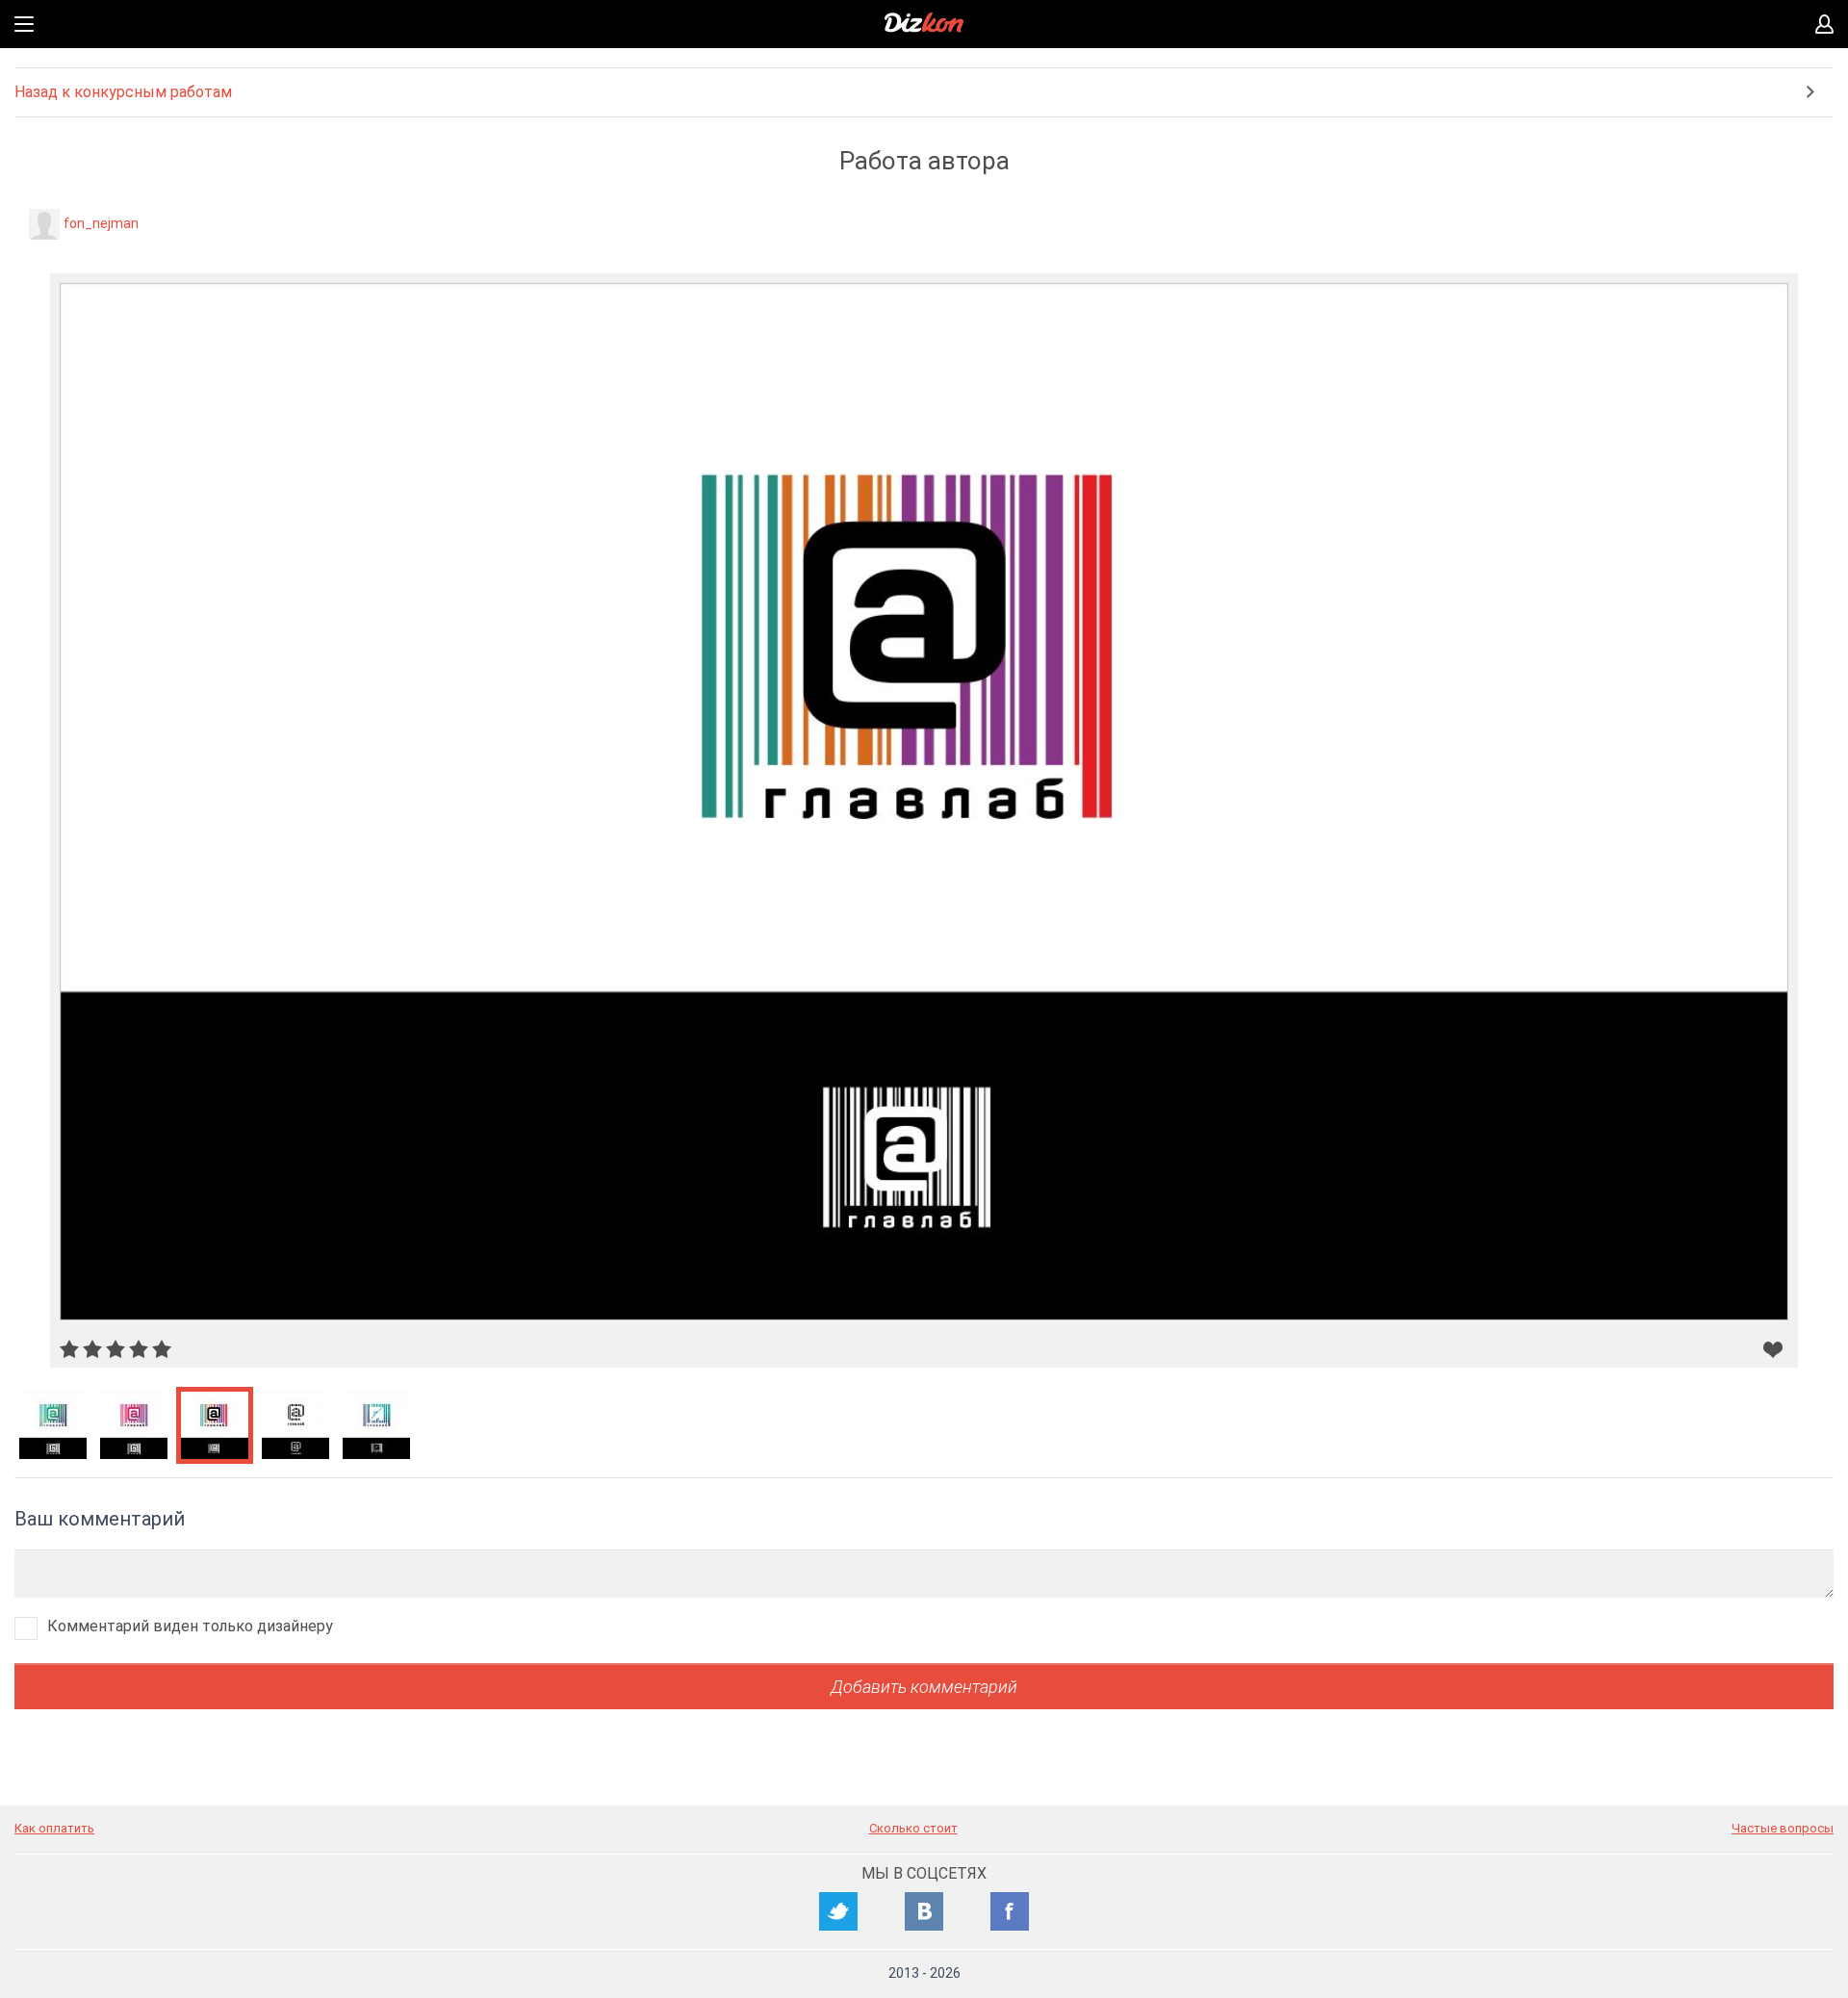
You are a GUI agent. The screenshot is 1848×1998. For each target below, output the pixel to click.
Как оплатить (54, 1828)
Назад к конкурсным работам (123, 92)
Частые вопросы (1783, 1828)
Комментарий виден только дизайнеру (190, 1626)
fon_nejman (101, 223)
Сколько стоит (913, 1828)
